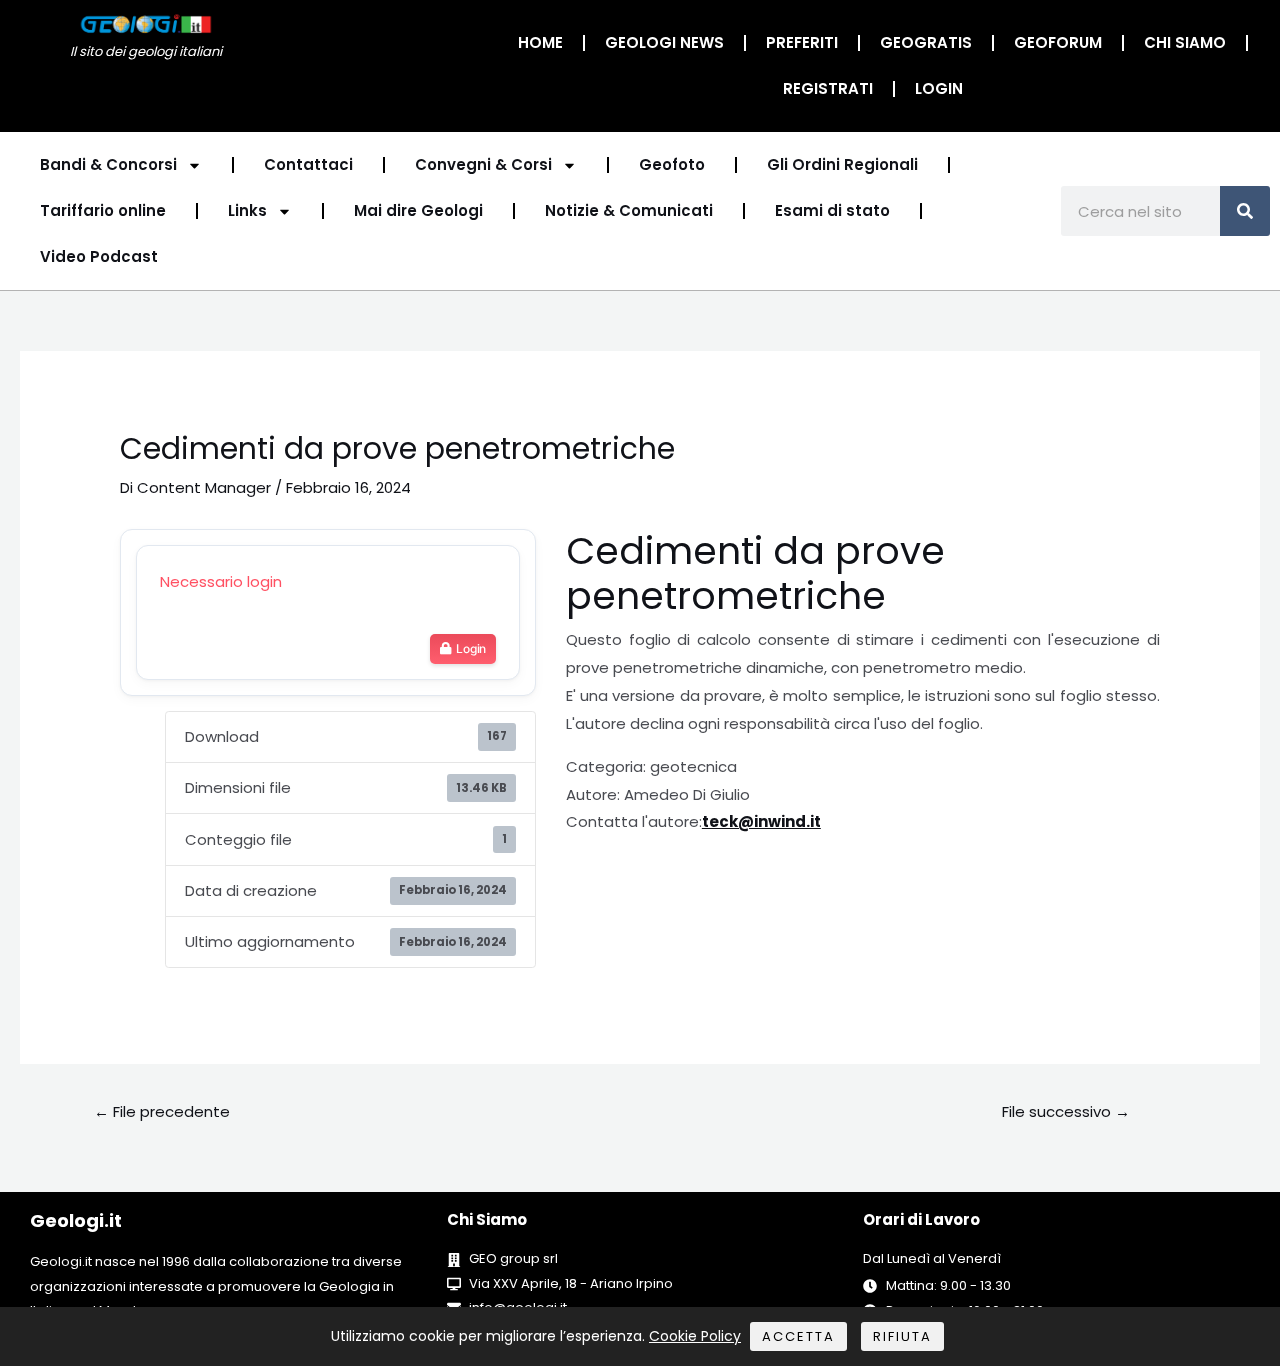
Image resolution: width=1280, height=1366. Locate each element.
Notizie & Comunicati (629, 210)
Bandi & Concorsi (108, 164)
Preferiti (802, 42)
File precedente (162, 1111)
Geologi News (664, 42)
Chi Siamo (1185, 42)
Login (939, 88)
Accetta (798, 1336)
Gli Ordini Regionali (842, 164)
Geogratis (926, 42)
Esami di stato (832, 210)
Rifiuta (902, 1336)
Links (247, 210)
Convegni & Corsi (483, 164)
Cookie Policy (695, 1336)
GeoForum (1058, 42)
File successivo (1066, 1111)
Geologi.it (76, 1220)
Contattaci (308, 164)
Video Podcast (99, 256)
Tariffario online (103, 210)
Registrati (828, 88)
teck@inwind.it (761, 821)
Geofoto (672, 164)
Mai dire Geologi (418, 210)
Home (540, 42)
